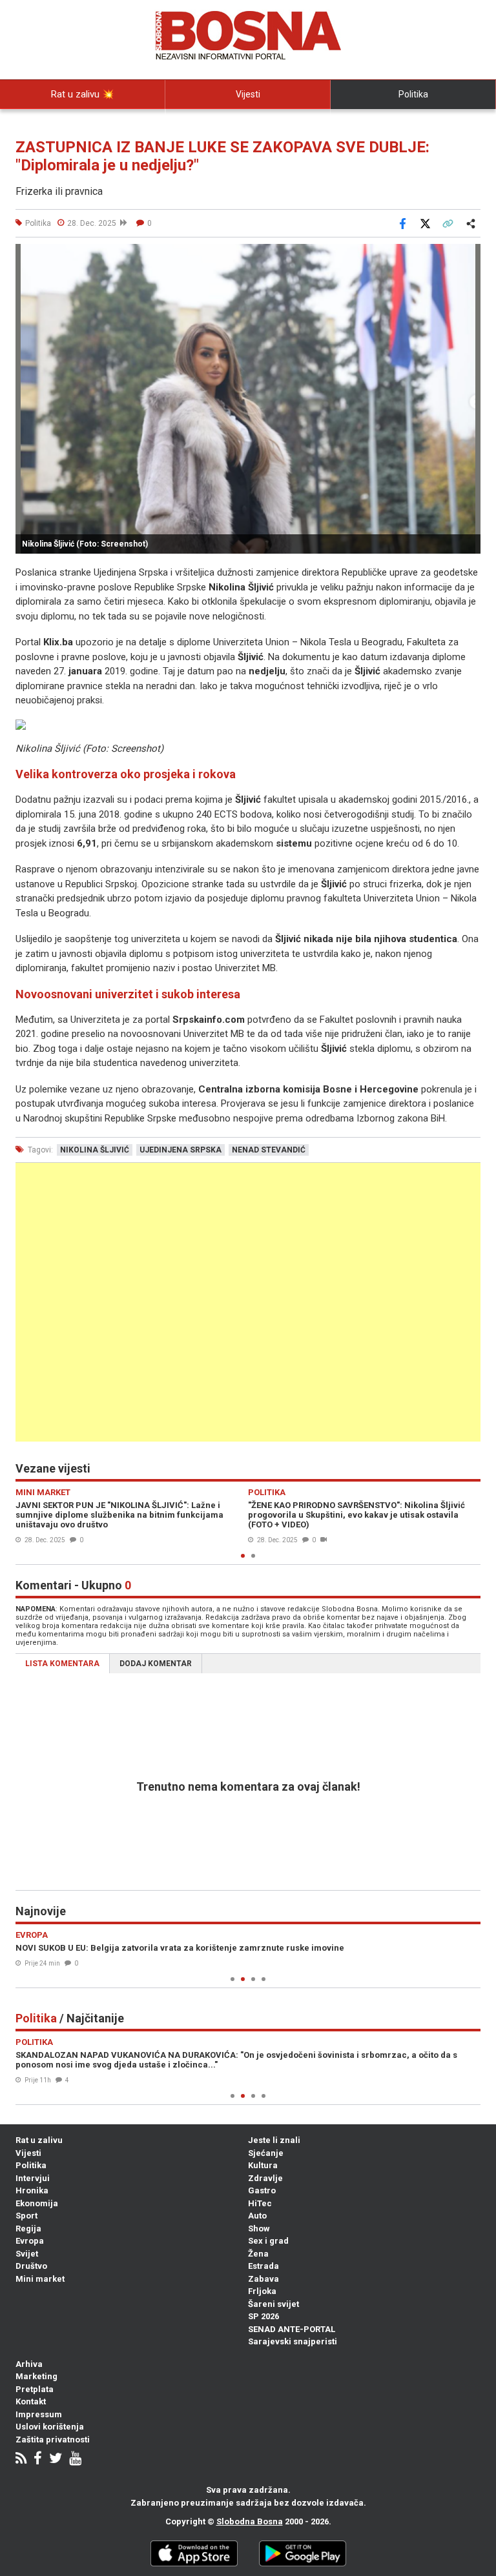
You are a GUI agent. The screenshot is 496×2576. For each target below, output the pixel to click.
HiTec (260, 2203)
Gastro (262, 2190)
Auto (257, 2216)
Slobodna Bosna (250, 2521)
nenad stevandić (269, 1150)
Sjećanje (266, 2153)
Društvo (31, 2266)
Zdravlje (265, 2178)
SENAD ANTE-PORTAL (292, 2329)
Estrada (263, 2266)
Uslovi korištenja (50, 2427)
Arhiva (29, 2364)
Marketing (36, 2376)
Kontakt (31, 2401)
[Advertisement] (248, 1302)
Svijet (27, 2254)
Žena (258, 2254)
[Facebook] (38, 2460)
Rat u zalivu (39, 2140)
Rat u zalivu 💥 (83, 94)
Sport (26, 2216)
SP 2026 (263, 2316)
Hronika (32, 2190)
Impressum (39, 2414)
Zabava (263, 2279)
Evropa (30, 2241)
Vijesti (248, 94)
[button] (469, 256)
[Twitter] (56, 2460)
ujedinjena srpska (181, 1150)
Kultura (263, 2165)
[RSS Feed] (21, 2460)
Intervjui (33, 2178)
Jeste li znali (274, 2140)
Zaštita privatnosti (53, 2440)
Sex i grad (268, 2241)
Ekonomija (37, 2203)
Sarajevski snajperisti (293, 2341)
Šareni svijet (274, 2304)
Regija (28, 2229)
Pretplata (35, 2389)
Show (259, 2229)
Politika (413, 94)
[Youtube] (75, 2460)
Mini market (40, 2279)
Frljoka (262, 2291)
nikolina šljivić (95, 1150)
